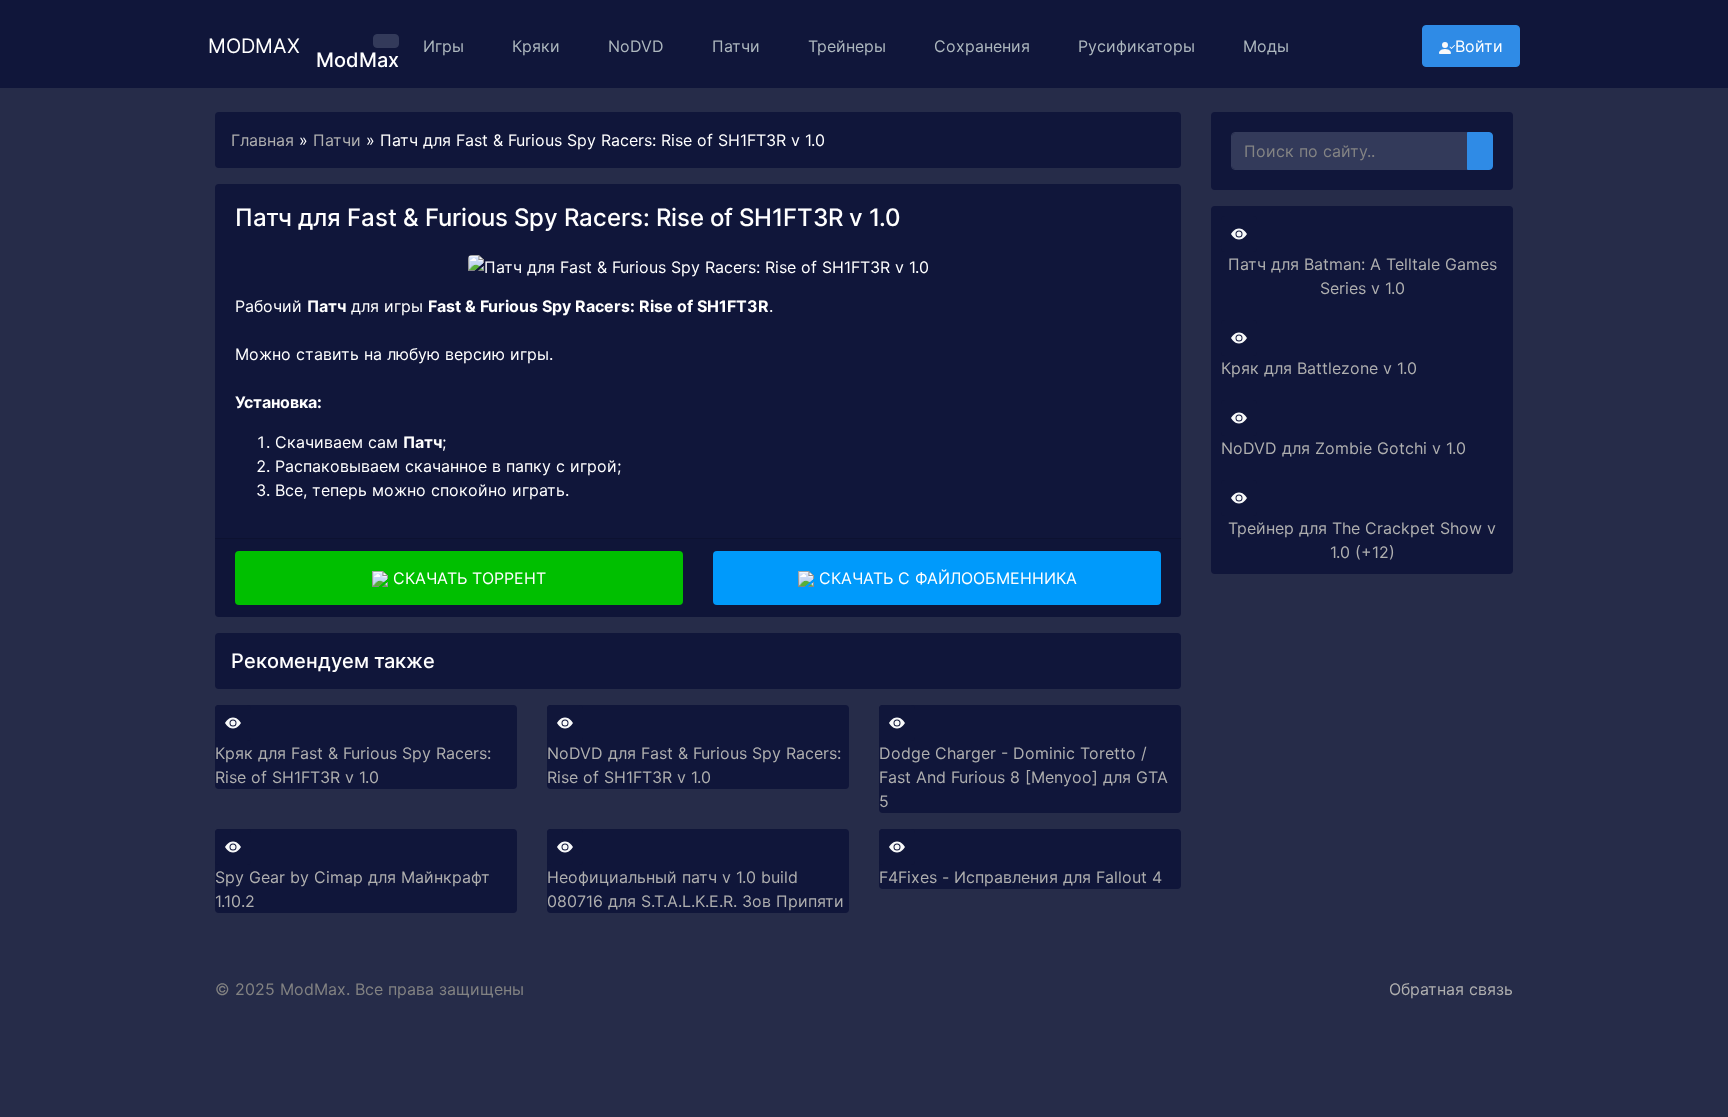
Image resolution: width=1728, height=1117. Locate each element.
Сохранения (982, 46)
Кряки (536, 46)
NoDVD (636, 46)
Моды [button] (1266, 46)
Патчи (736, 46)
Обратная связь (1451, 989)
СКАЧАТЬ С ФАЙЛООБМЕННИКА (945, 578)
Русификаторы (1136, 46)
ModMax (254, 46)
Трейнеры (847, 46)
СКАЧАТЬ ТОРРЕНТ (467, 578)
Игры (443, 46)
